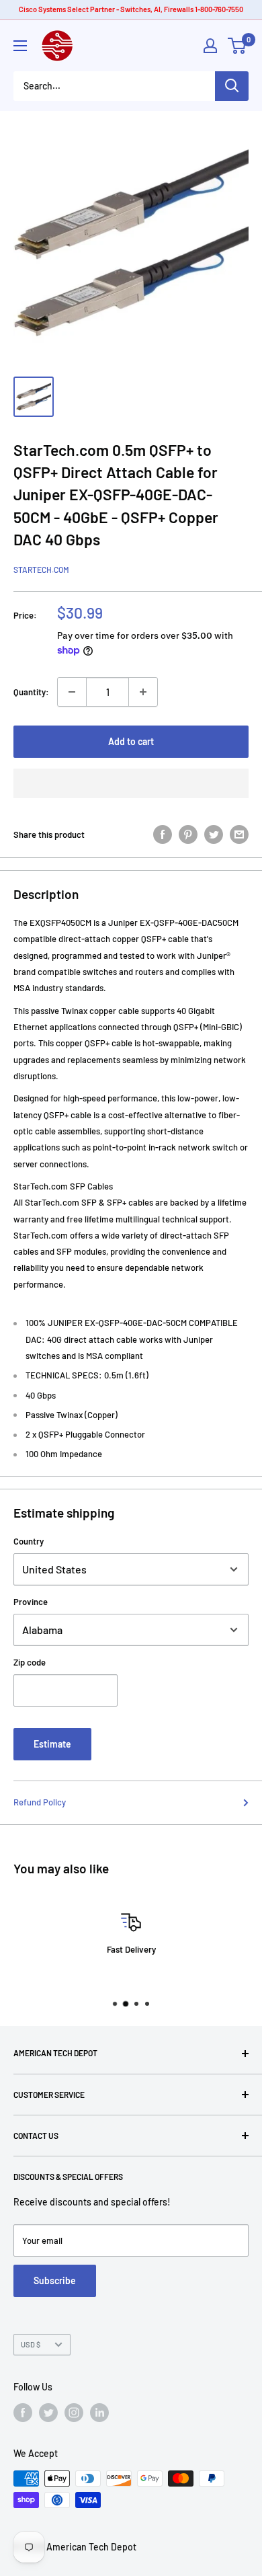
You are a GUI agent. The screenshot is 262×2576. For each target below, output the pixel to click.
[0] (237, 46)
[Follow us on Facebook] (23, 2413)
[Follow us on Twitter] (48, 2413)
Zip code (30, 1662)
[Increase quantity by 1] (143, 692)
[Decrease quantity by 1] (72, 692)
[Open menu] (20, 46)
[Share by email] (239, 834)
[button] (131, 783)
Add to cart (131, 741)
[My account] (210, 46)
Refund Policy (40, 1802)
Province (31, 1602)
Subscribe (55, 2280)
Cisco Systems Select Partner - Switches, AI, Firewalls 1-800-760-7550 (131, 9)
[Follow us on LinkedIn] (99, 2413)
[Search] (232, 86)
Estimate (52, 1744)
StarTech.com (41, 570)
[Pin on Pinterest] (188, 834)
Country (29, 1541)
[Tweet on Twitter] (214, 834)
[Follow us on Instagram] (74, 2413)
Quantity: (31, 692)
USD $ (31, 2344)
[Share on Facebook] (163, 834)
